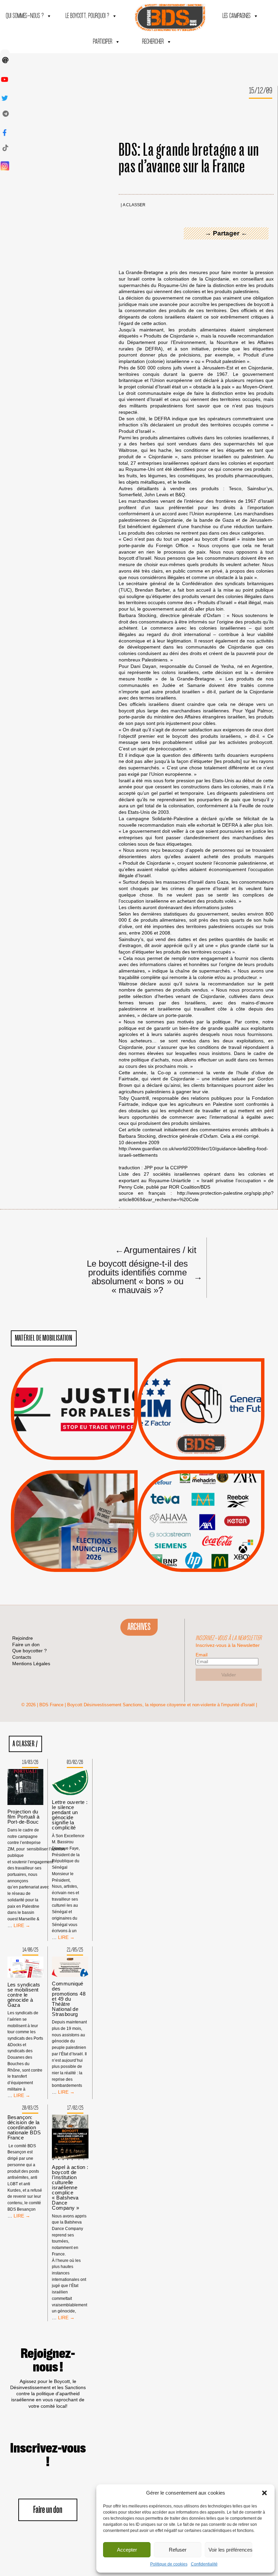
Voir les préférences (230, 2550)
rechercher (153, 42)
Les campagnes (236, 16)
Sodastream (200, 1552)
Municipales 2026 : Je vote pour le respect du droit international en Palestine (74, 1502)
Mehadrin (191, 1543)
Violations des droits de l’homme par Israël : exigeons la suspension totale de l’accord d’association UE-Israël (74, 1400)
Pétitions (84, 1452)
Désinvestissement (224, 1492)
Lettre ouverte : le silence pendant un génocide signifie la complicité (70, 1815)
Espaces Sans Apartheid (74, 1539)
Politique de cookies (169, 2564)
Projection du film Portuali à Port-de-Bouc (24, 1817)
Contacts (22, 1657)
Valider (229, 1675)
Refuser (178, 2550)
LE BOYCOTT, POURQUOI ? (87, 16)
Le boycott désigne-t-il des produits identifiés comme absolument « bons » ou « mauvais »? (142, 1276)
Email (202, 1655)
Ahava (210, 1500)
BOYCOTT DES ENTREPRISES (201, 1427)
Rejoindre (23, 1638)
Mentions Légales (31, 1664)
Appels (61, 1444)
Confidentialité (204, 2564)
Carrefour (194, 1517)
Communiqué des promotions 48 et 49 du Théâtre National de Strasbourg (69, 1999)
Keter (200, 1526)
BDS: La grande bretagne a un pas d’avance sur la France (189, 159)
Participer (103, 42)
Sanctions (84, 1444)
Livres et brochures (200, 1534)
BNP (200, 1509)
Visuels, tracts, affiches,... (201, 1561)
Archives (139, 1627)
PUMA (212, 1543)
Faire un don (48, 2510)
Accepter (127, 2550)
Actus (64, 1452)
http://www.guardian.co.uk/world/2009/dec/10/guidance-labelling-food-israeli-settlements (193, 1152)
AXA (185, 1509)
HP (212, 1517)
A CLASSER (134, 205)
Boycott (189, 1492)
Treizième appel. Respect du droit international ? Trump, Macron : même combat (201, 1390)
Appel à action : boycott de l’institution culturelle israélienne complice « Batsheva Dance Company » (70, 2187)
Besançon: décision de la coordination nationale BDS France (24, 2127)
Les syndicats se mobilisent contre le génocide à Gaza (24, 1995)
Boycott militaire (201, 1437)
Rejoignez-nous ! (48, 2361)
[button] (264, 2493)
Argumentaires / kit (156, 1250)
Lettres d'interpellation (201, 1446)
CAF (215, 1509)
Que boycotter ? (201, 1480)
